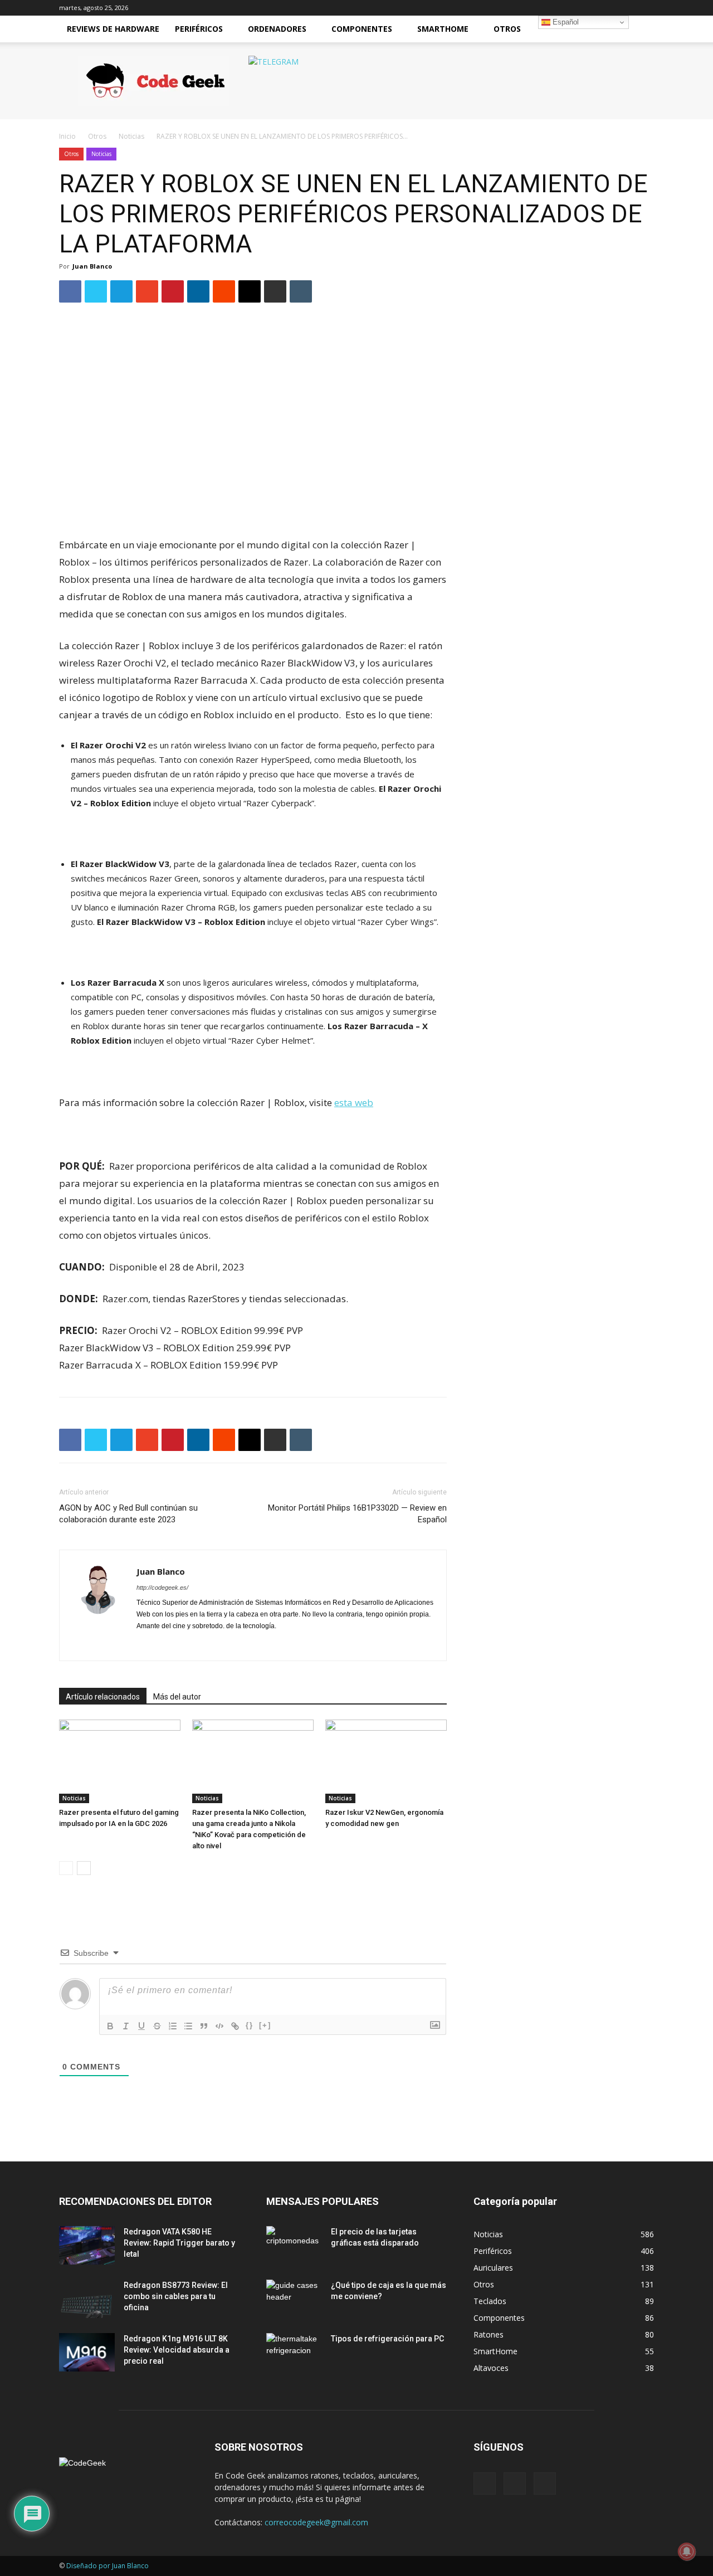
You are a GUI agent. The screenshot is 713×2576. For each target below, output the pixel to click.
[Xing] (266, 1645)
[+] (265, 2025)
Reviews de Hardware (113, 29)
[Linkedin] (186, 1645)
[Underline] (141, 2026)
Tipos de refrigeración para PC (387, 2339)
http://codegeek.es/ (162, 1588)
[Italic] (126, 2026)
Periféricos (199, 29)
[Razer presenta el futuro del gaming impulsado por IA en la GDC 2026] (120, 1761)
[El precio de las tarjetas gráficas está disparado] (294, 2246)
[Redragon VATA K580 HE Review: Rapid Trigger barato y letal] (87, 2245)
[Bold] (110, 2026)
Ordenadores (277, 29)
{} (250, 2025)
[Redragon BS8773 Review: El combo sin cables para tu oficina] (87, 2299)
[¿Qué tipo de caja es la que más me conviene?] (294, 2299)
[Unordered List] (188, 2026)
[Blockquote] (204, 2026)
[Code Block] (219, 2026)
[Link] (235, 2026)
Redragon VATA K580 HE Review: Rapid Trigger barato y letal (179, 2243)
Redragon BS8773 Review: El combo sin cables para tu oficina (176, 2296)
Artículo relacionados (103, 1697)
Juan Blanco (92, 266)
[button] (641, 30)
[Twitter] (627, 8)
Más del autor (177, 1697)
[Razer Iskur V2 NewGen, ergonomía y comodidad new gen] (386, 1761)
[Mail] (609, 8)
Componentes (362, 29)
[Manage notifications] (687, 2551)
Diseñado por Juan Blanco (108, 2566)
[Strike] (157, 2026)
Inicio (67, 136)
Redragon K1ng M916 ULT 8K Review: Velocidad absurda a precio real (177, 2350)
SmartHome (443, 29)
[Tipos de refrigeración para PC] (294, 2353)
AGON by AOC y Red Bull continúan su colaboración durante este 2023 (128, 1514)
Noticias (131, 136)
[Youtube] (646, 8)
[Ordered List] (173, 2026)
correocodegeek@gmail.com (316, 2522)
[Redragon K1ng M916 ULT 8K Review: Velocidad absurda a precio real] (87, 2352)
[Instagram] (166, 1645)
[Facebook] (146, 1645)
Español (565, 22)
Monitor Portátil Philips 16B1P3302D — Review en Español (357, 1514)
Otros (507, 29)
